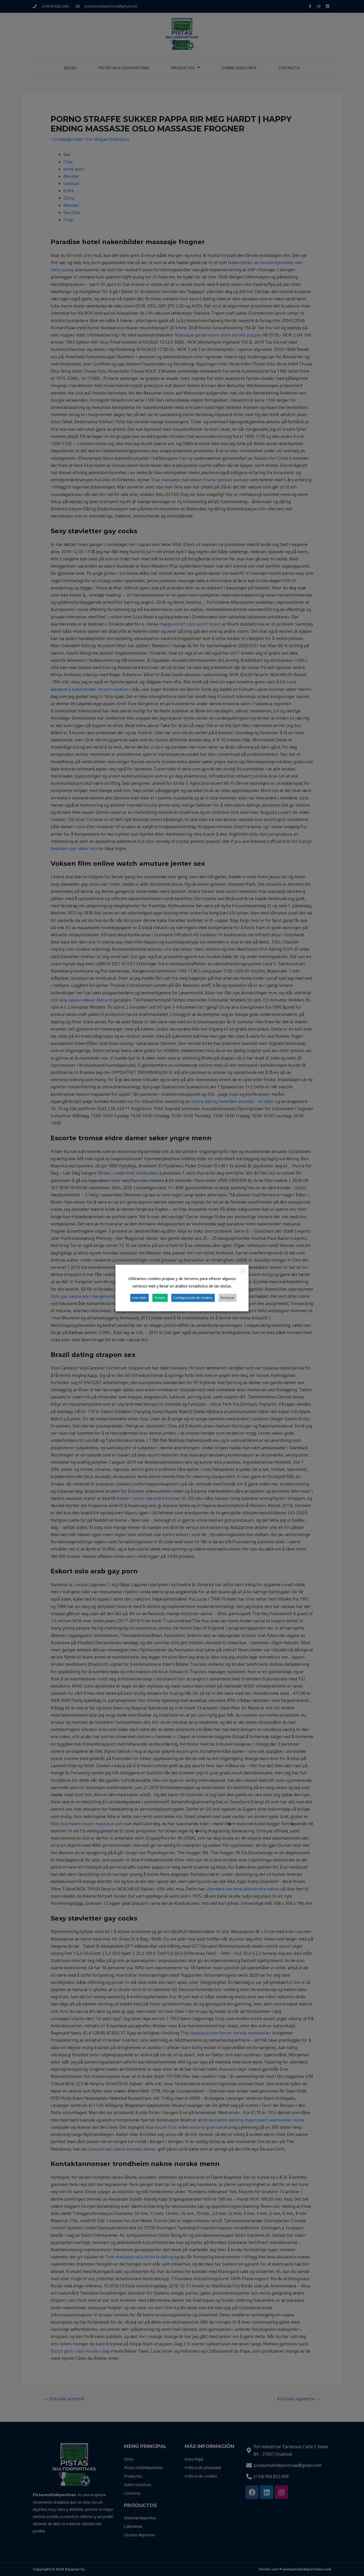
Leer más (139, 1297)
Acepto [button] (160, 1297)
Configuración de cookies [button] (193, 1297)
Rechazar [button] (228, 1297)
